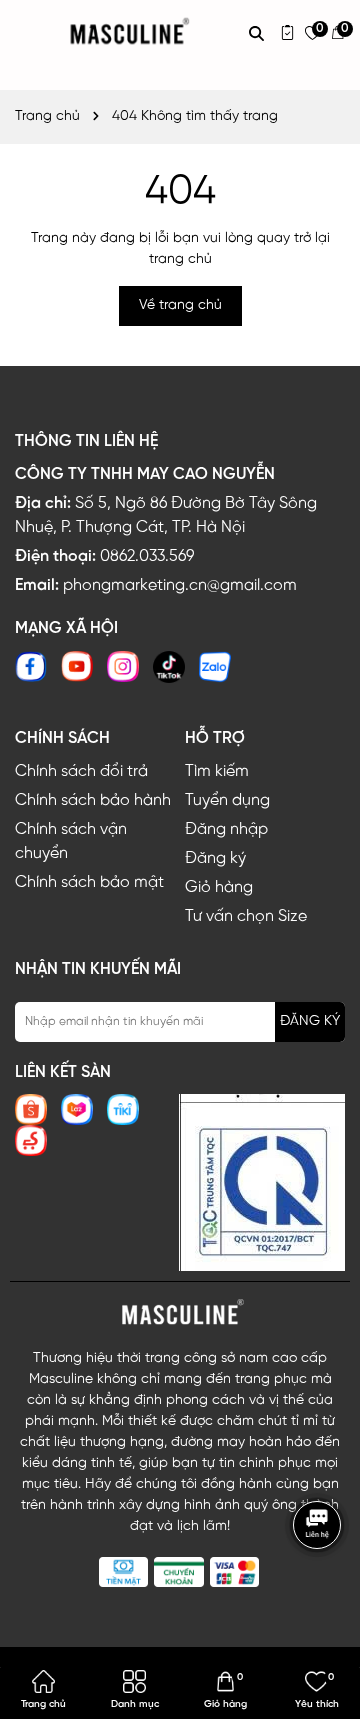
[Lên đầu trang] (320, 1584)
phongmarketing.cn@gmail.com (180, 585)
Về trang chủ (180, 305)
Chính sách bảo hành (93, 800)
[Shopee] (31, 1109)
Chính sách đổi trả (81, 771)
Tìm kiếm (217, 771)
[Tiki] (123, 1109)
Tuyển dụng (227, 800)
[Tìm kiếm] (256, 33)
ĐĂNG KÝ (310, 1021)
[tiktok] (169, 666)
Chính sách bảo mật (89, 882)
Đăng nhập (226, 829)
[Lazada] (77, 1109)
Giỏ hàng (219, 887)
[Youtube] (77, 666)
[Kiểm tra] (287, 32)
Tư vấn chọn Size (246, 916)
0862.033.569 (147, 556)
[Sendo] (31, 1140)
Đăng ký (215, 858)
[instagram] (123, 666)
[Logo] (180, 1312)
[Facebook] (31, 666)
